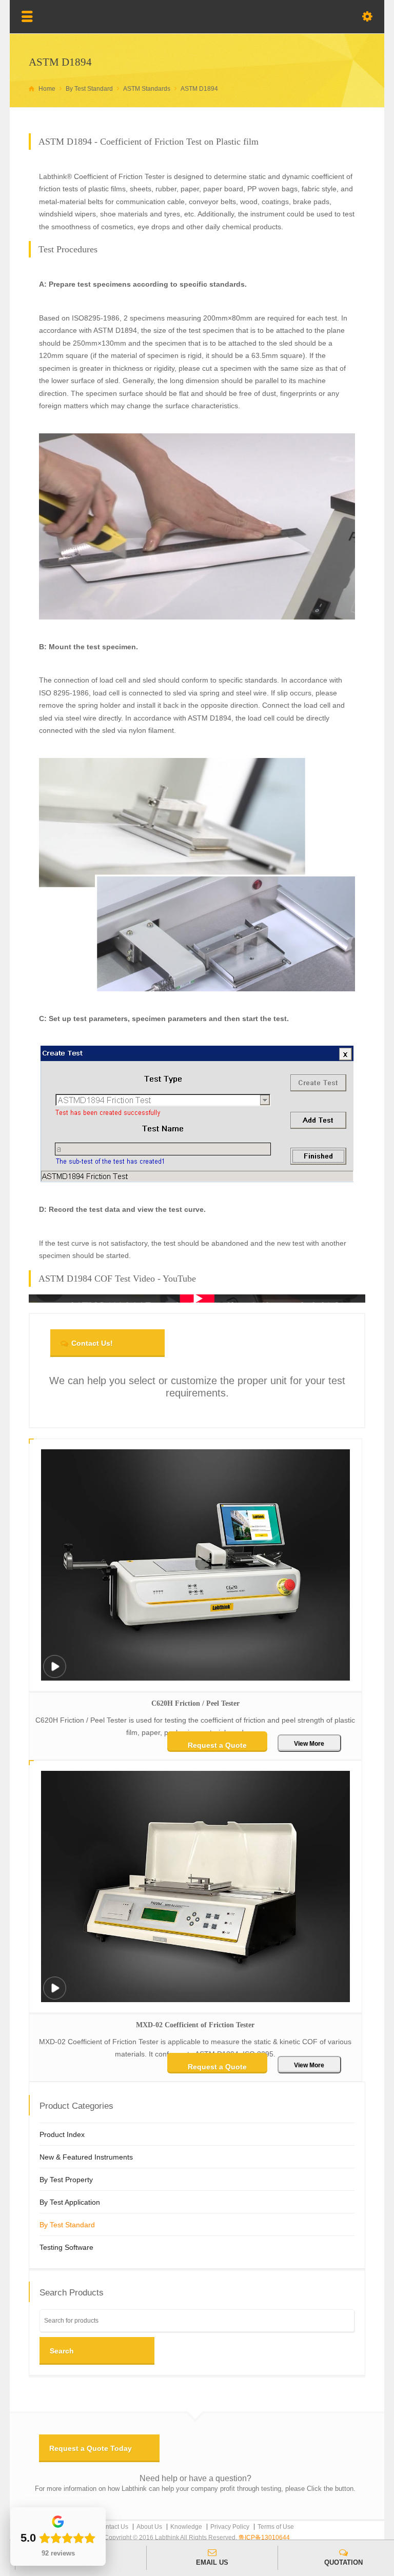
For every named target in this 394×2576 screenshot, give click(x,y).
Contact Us (113, 2527)
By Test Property (66, 2180)
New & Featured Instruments (86, 2157)
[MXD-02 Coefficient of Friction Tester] (54, 1995)
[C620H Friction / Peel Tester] (54, 1673)
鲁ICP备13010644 (264, 2538)
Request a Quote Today (91, 2448)
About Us (149, 2527)
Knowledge (186, 2527)
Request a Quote (217, 1745)
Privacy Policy (230, 2527)
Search (62, 2351)
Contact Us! (92, 1343)
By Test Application (70, 2202)
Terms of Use (276, 2527)
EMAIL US (212, 2562)
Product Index (62, 2134)
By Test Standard (67, 2225)
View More (309, 1744)
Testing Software (66, 2247)
